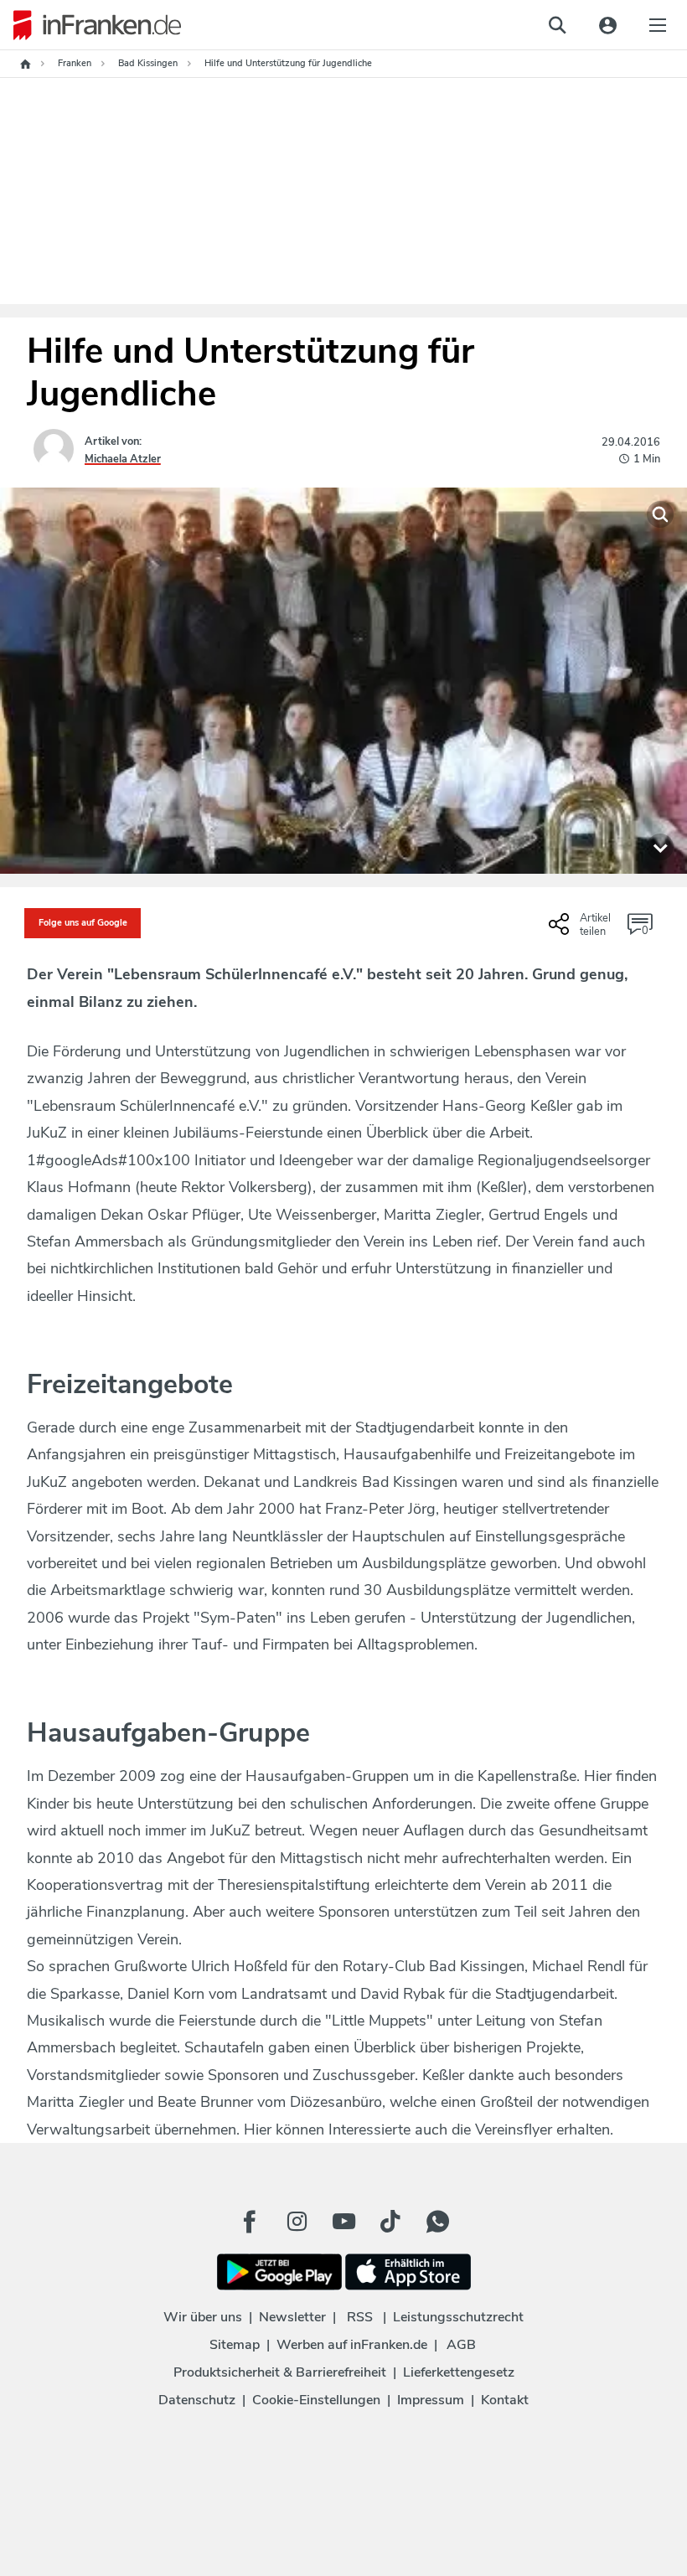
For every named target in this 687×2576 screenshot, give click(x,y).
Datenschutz (197, 2400)
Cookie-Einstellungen (316, 2400)
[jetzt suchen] (557, 25)
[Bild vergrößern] (660, 514)
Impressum (431, 2400)
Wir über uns (203, 2317)
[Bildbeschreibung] (660, 847)
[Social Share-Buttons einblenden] (582, 930)
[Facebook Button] (250, 2222)
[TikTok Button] (390, 2222)
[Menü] (658, 25)
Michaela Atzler (123, 459)
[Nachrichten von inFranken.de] (90, 25)
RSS (360, 2317)
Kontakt (505, 2400)
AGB (461, 2345)
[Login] (607, 25)
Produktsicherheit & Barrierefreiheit (280, 2372)
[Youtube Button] (343, 2222)
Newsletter (292, 2317)
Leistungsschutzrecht (458, 2317)
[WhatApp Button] (437, 2222)
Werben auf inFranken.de (352, 2345)
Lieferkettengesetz (459, 2372)
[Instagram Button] (297, 2222)
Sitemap (235, 2345)
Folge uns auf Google (83, 923)
